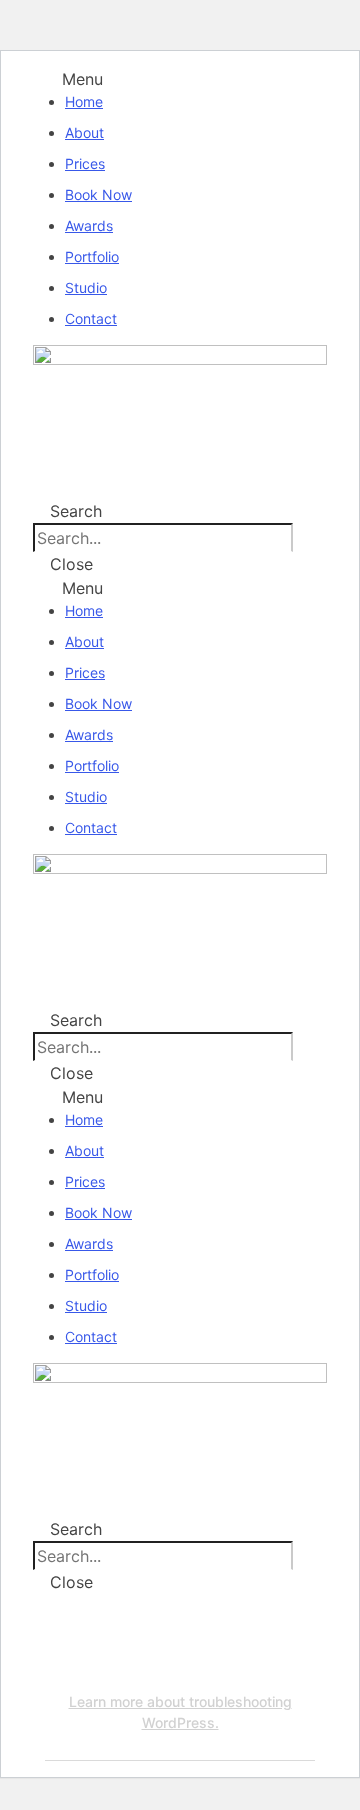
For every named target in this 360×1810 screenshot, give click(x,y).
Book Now (98, 194)
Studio (86, 287)
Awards (89, 225)
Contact (91, 318)
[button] (180, 79)
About (84, 132)
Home (84, 101)
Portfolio (92, 256)
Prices (85, 163)
